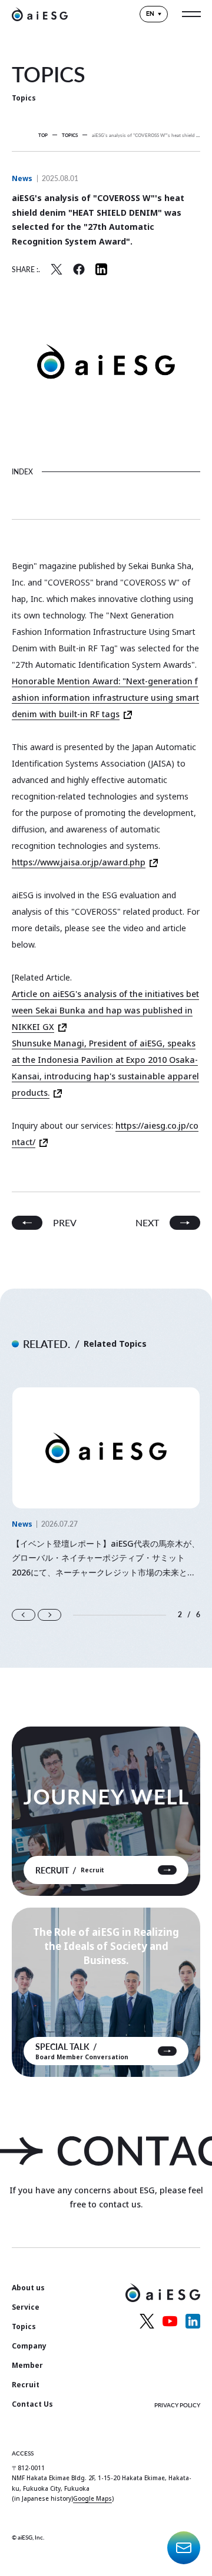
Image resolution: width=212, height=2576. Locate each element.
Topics (24, 2326)
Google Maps (92, 2498)
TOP (43, 135)
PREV (65, 1222)
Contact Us (32, 2404)
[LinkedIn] (101, 269)
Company (29, 2346)
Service (26, 2307)
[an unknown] (57, 269)
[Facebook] (79, 269)
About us (28, 2288)
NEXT (147, 1222)
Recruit (26, 2385)
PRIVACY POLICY (177, 2405)
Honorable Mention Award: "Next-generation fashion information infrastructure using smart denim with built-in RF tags (105, 697)
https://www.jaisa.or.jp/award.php (79, 862)
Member (27, 2365)
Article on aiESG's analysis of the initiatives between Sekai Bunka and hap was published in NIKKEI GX (105, 1010)
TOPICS (70, 135)
